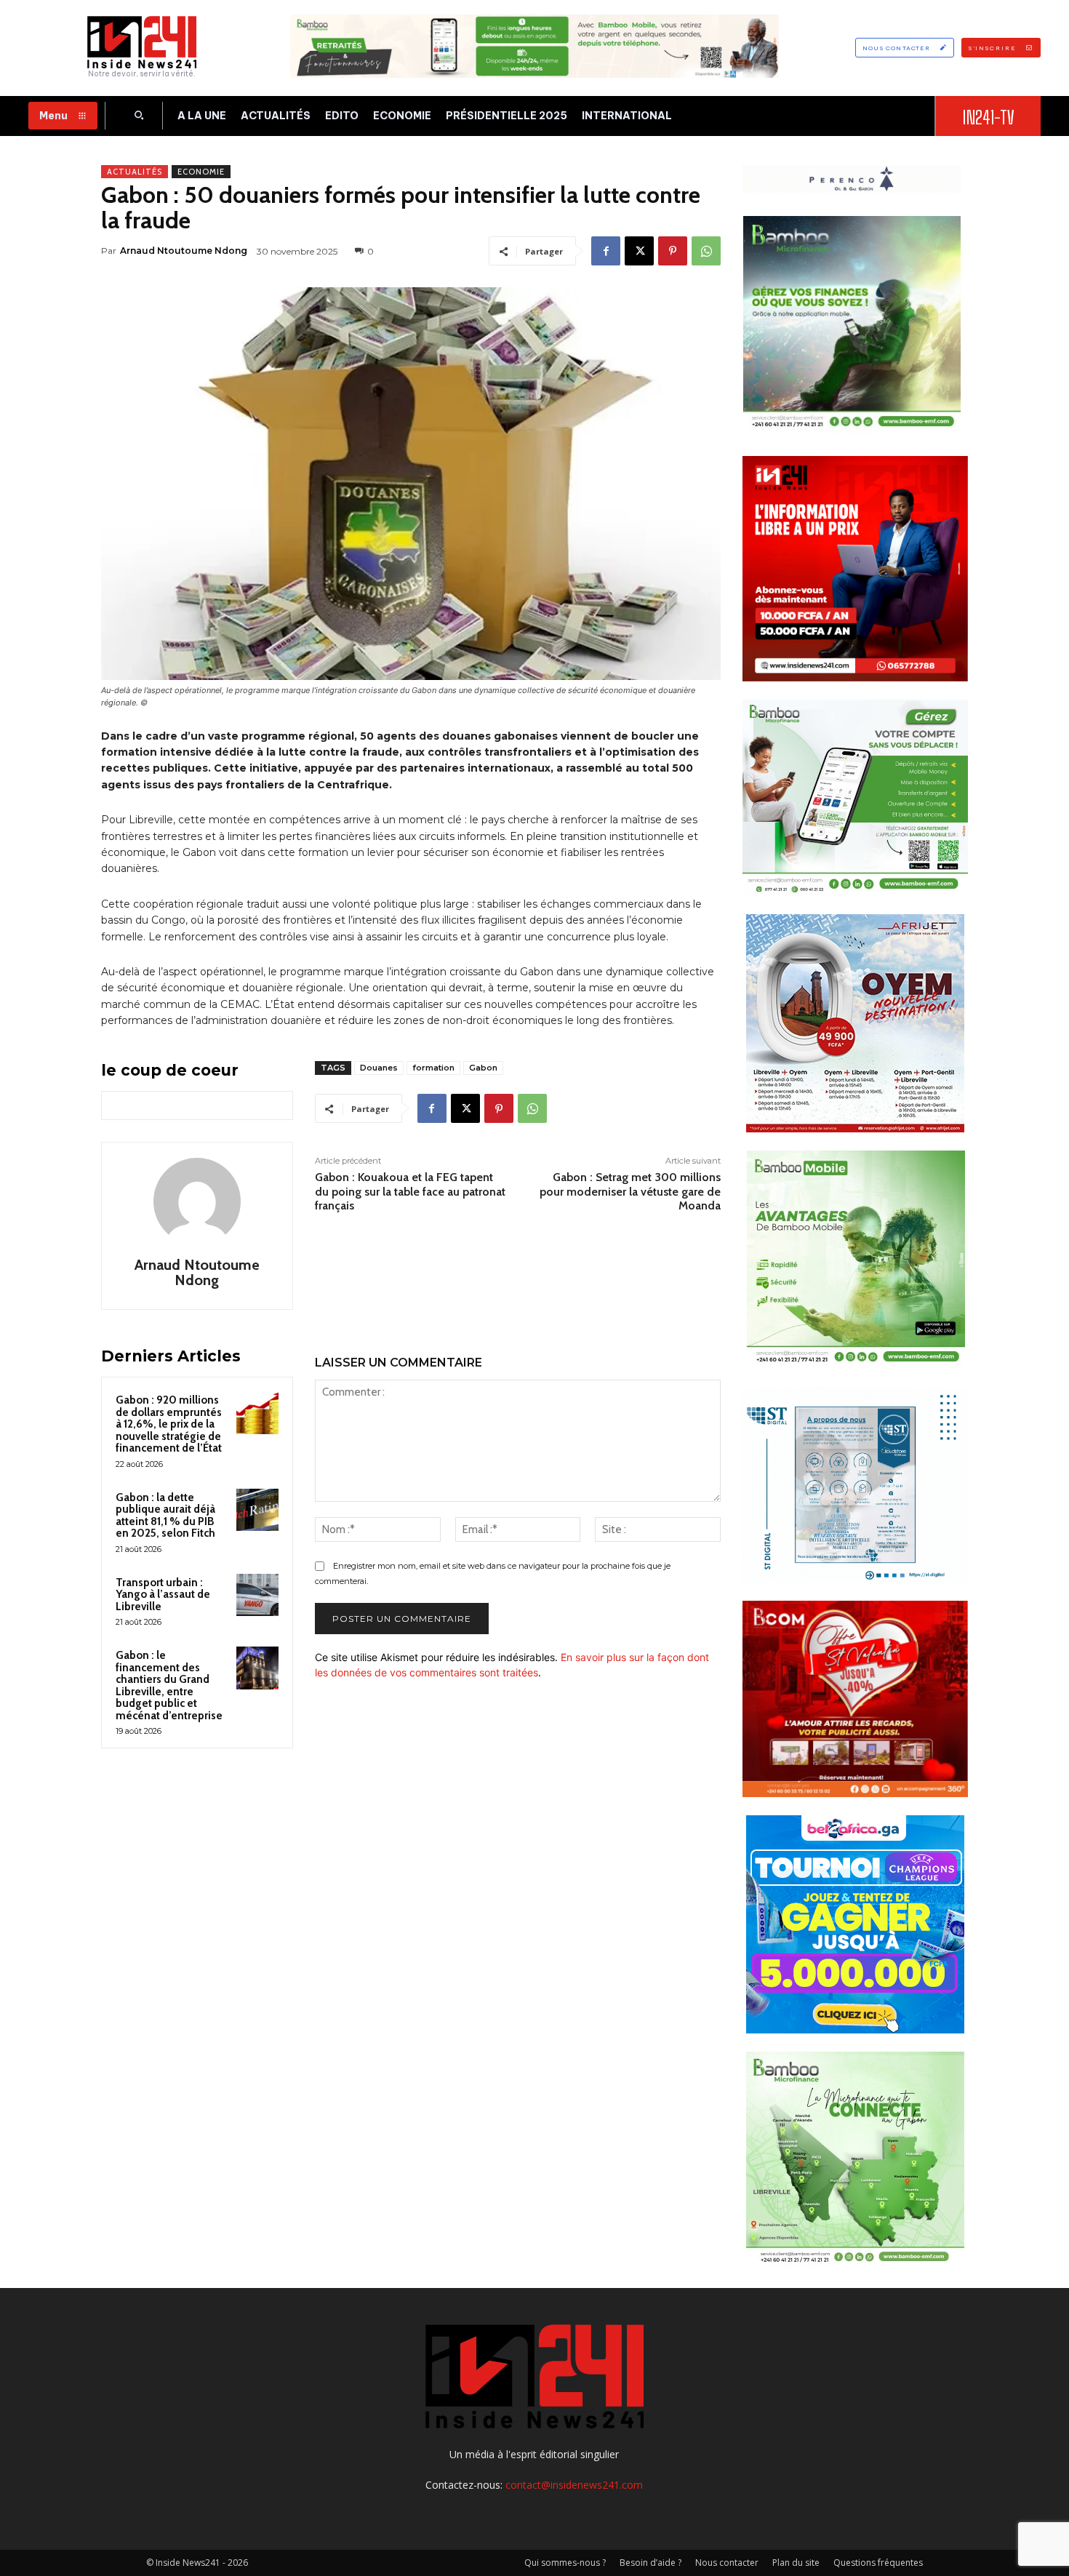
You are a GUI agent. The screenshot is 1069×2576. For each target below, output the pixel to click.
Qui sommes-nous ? (565, 2563)
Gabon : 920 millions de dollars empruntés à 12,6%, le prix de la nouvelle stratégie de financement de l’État (169, 1424)
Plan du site (796, 2563)
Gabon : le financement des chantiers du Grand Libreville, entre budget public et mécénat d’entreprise (169, 1685)
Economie (201, 172)
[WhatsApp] (706, 251)
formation (433, 1068)
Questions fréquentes (878, 2563)
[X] (639, 251)
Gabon (483, 1068)
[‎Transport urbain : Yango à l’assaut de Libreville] (257, 1595)
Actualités (135, 172)
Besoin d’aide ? (650, 2563)
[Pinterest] (673, 251)
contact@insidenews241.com (574, 2485)
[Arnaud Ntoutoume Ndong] (197, 1201)
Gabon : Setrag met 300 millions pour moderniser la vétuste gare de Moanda (630, 1191)
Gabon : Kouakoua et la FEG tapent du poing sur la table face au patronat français (410, 1191)
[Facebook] (606, 251)
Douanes (379, 1068)
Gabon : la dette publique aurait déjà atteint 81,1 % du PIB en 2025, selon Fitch (165, 1516)
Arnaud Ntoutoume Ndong (184, 251)
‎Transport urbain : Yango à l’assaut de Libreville (163, 1595)
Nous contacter (727, 2563)
